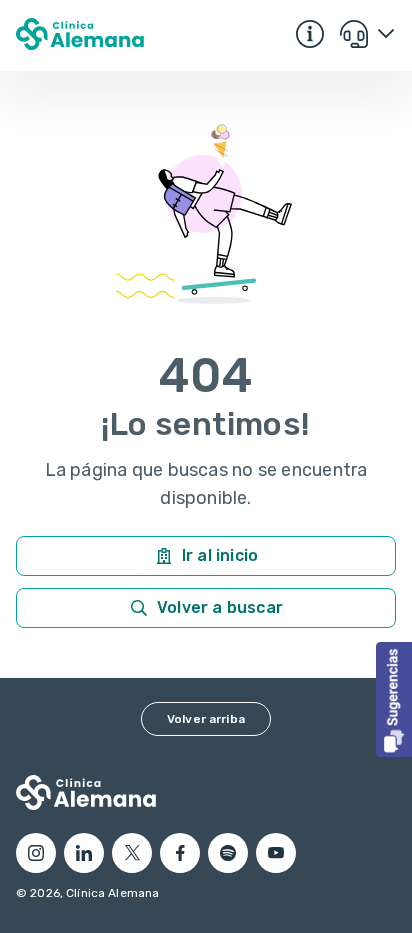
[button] (394, 699)
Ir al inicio (220, 555)
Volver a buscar (220, 607)
